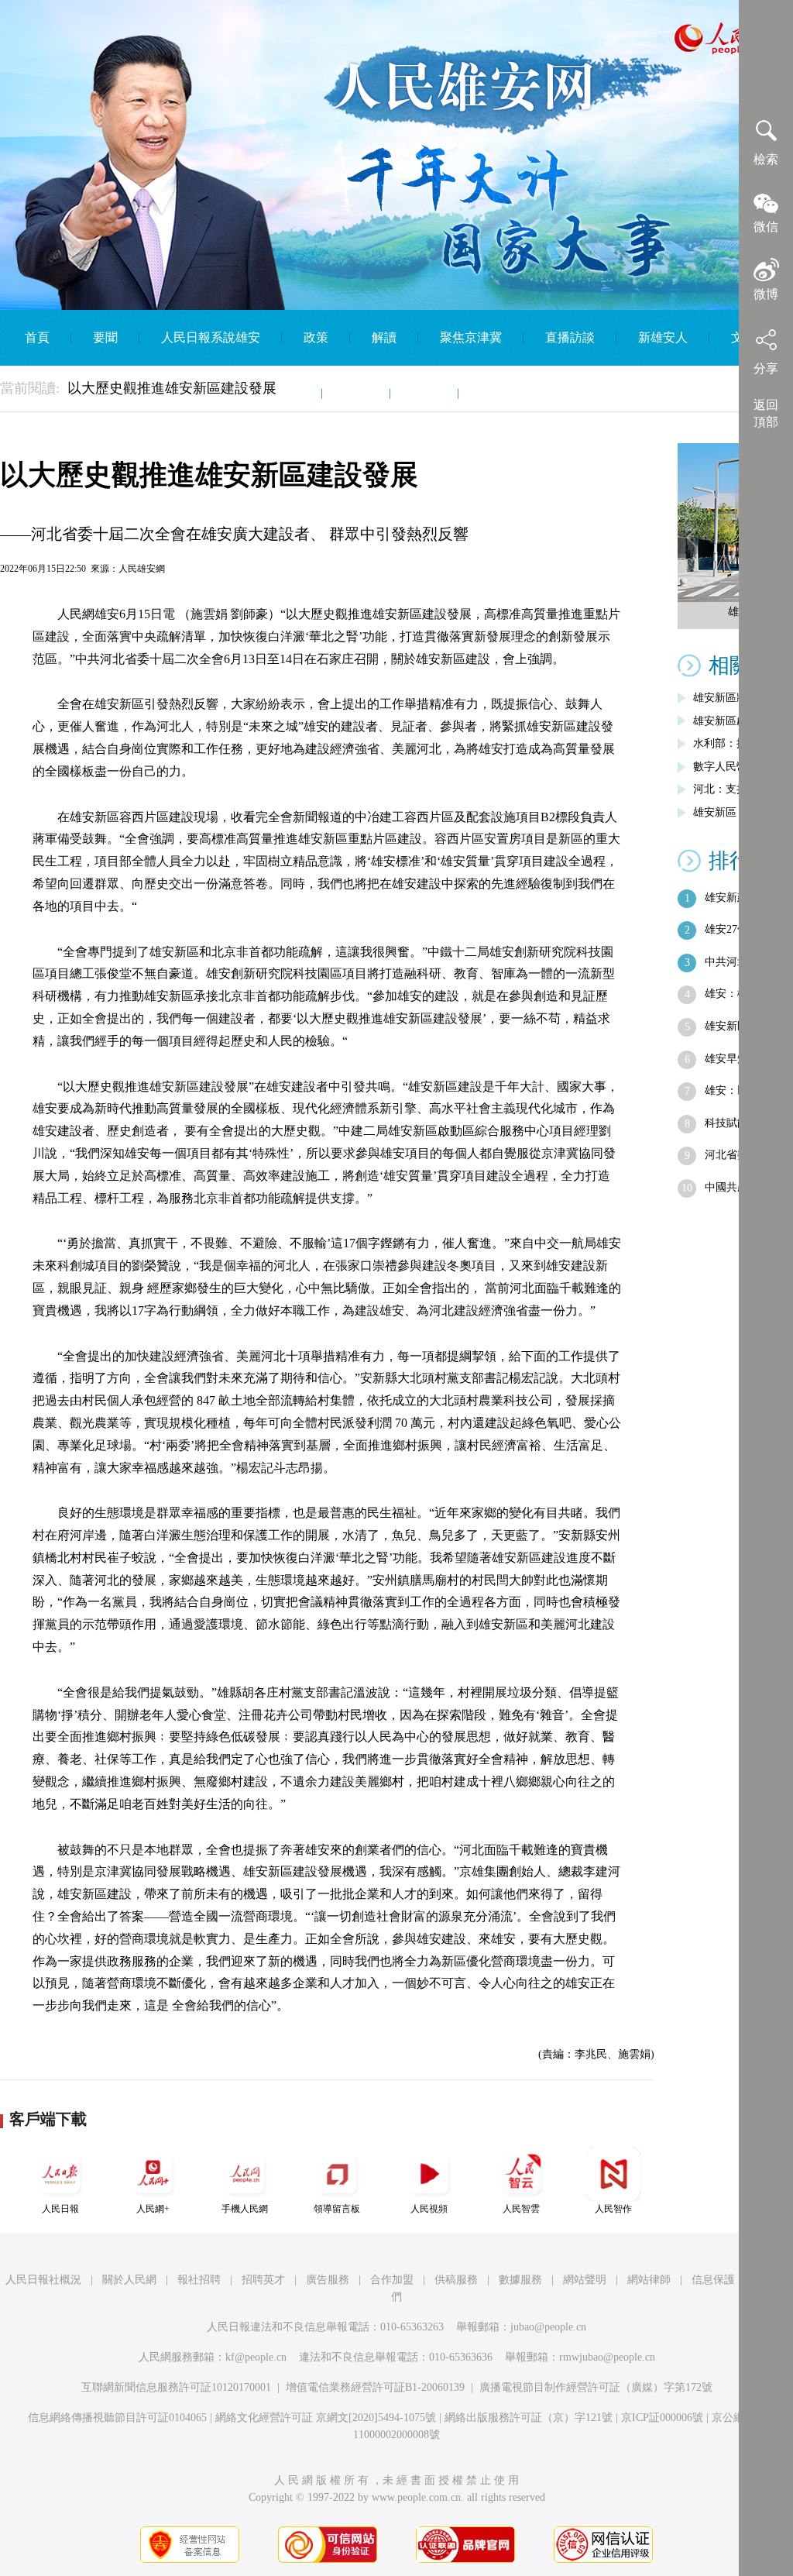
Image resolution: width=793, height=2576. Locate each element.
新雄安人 (663, 337)
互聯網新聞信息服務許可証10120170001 (176, 2387)
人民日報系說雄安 (211, 337)
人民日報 (60, 2209)
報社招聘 (199, 2280)
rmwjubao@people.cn (607, 2357)
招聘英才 (263, 2280)
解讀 (384, 337)
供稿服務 (456, 2280)
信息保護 (713, 2280)
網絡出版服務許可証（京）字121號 (529, 2418)
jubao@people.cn (548, 2327)
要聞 (105, 337)
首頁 (37, 337)
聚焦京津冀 (471, 337)
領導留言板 (337, 2209)
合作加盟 (392, 2280)
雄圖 (356, 393)
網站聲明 (585, 2280)
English (499, 393)
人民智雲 (521, 2209)
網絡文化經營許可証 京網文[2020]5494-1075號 (326, 2418)
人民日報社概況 (43, 2280)
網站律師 (649, 2280)
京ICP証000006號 (662, 2418)
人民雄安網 (142, 569)
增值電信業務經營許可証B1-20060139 (375, 2387)
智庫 (424, 393)
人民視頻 (429, 2209)
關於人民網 (129, 2280)
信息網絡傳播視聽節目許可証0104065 (117, 2418)
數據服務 (520, 2280)
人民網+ (153, 2209)
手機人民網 (245, 2209)
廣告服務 (328, 2280)
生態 (288, 393)
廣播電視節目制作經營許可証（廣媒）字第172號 (596, 2387)
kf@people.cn (256, 2357)
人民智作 (613, 2209)
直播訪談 (570, 337)
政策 (316, 337)
